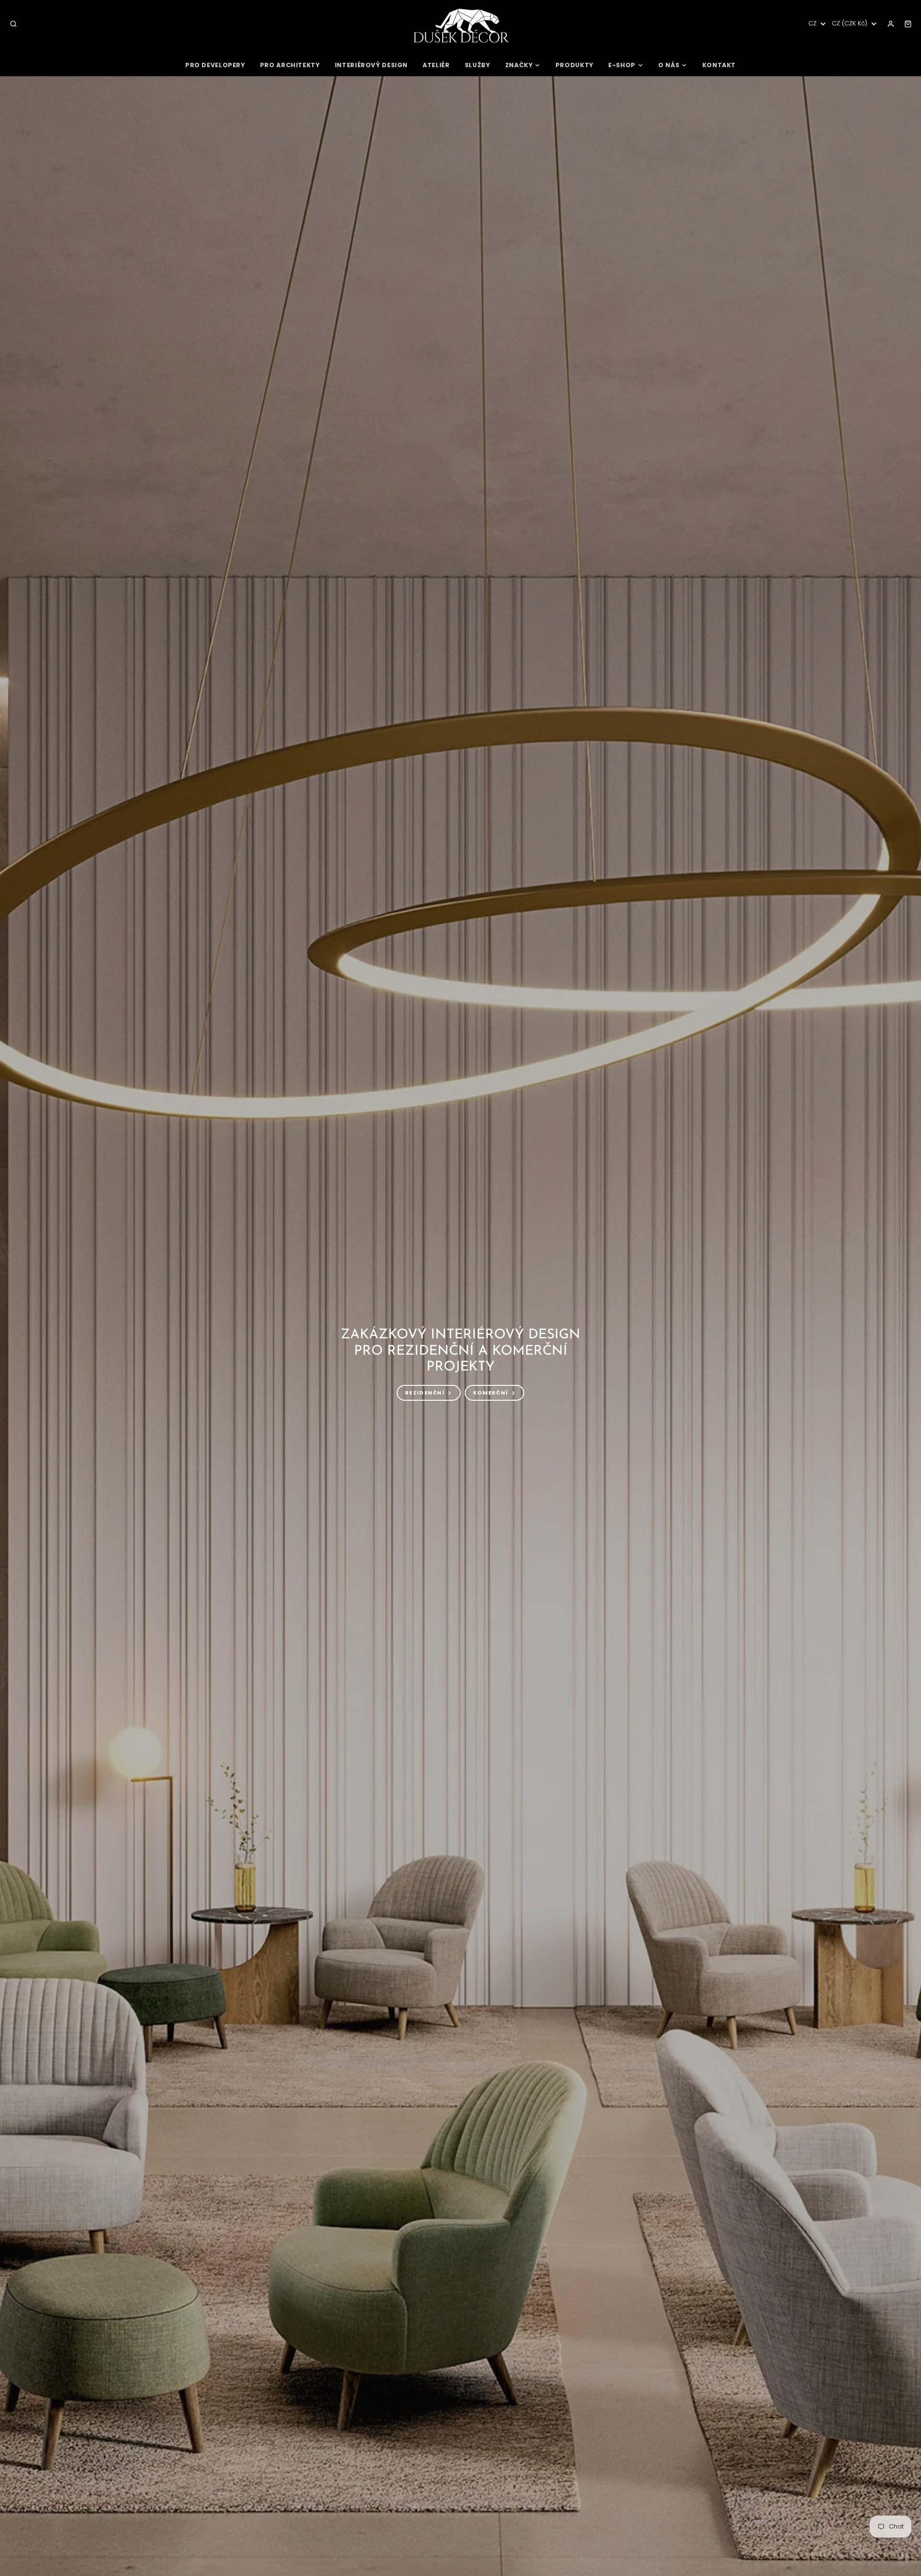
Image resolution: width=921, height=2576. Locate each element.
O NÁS (669, 65)
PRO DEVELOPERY (215, 65)
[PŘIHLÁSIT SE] (891, 24)
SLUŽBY (478, 65)
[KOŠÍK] (908, 24)
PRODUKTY (574, 65)
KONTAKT (719, 65)
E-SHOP (622, 65)
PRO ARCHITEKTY (290, 65)
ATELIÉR (436, 65)
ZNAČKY (519, 65)
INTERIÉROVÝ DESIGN (371, 65)
